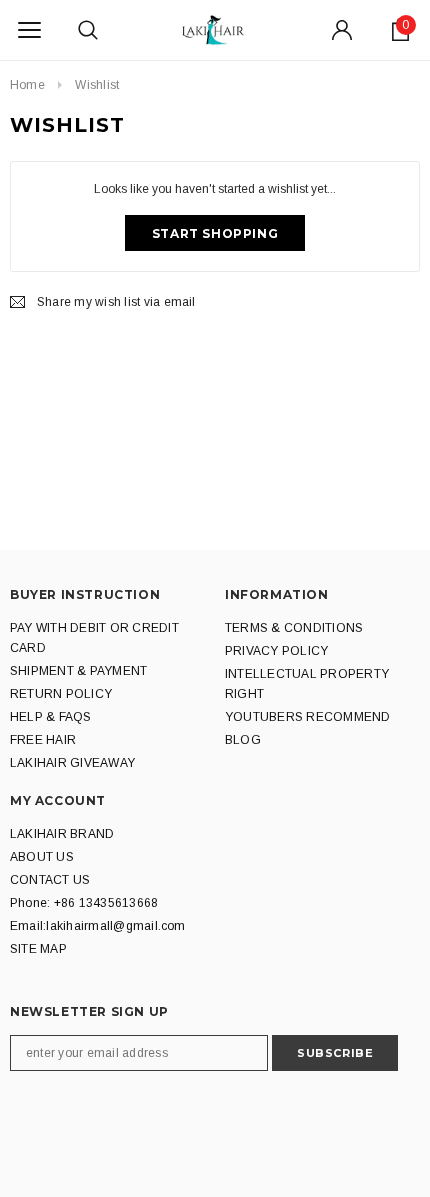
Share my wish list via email (116, 302)
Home (27, 85)
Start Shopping (215, 233)
